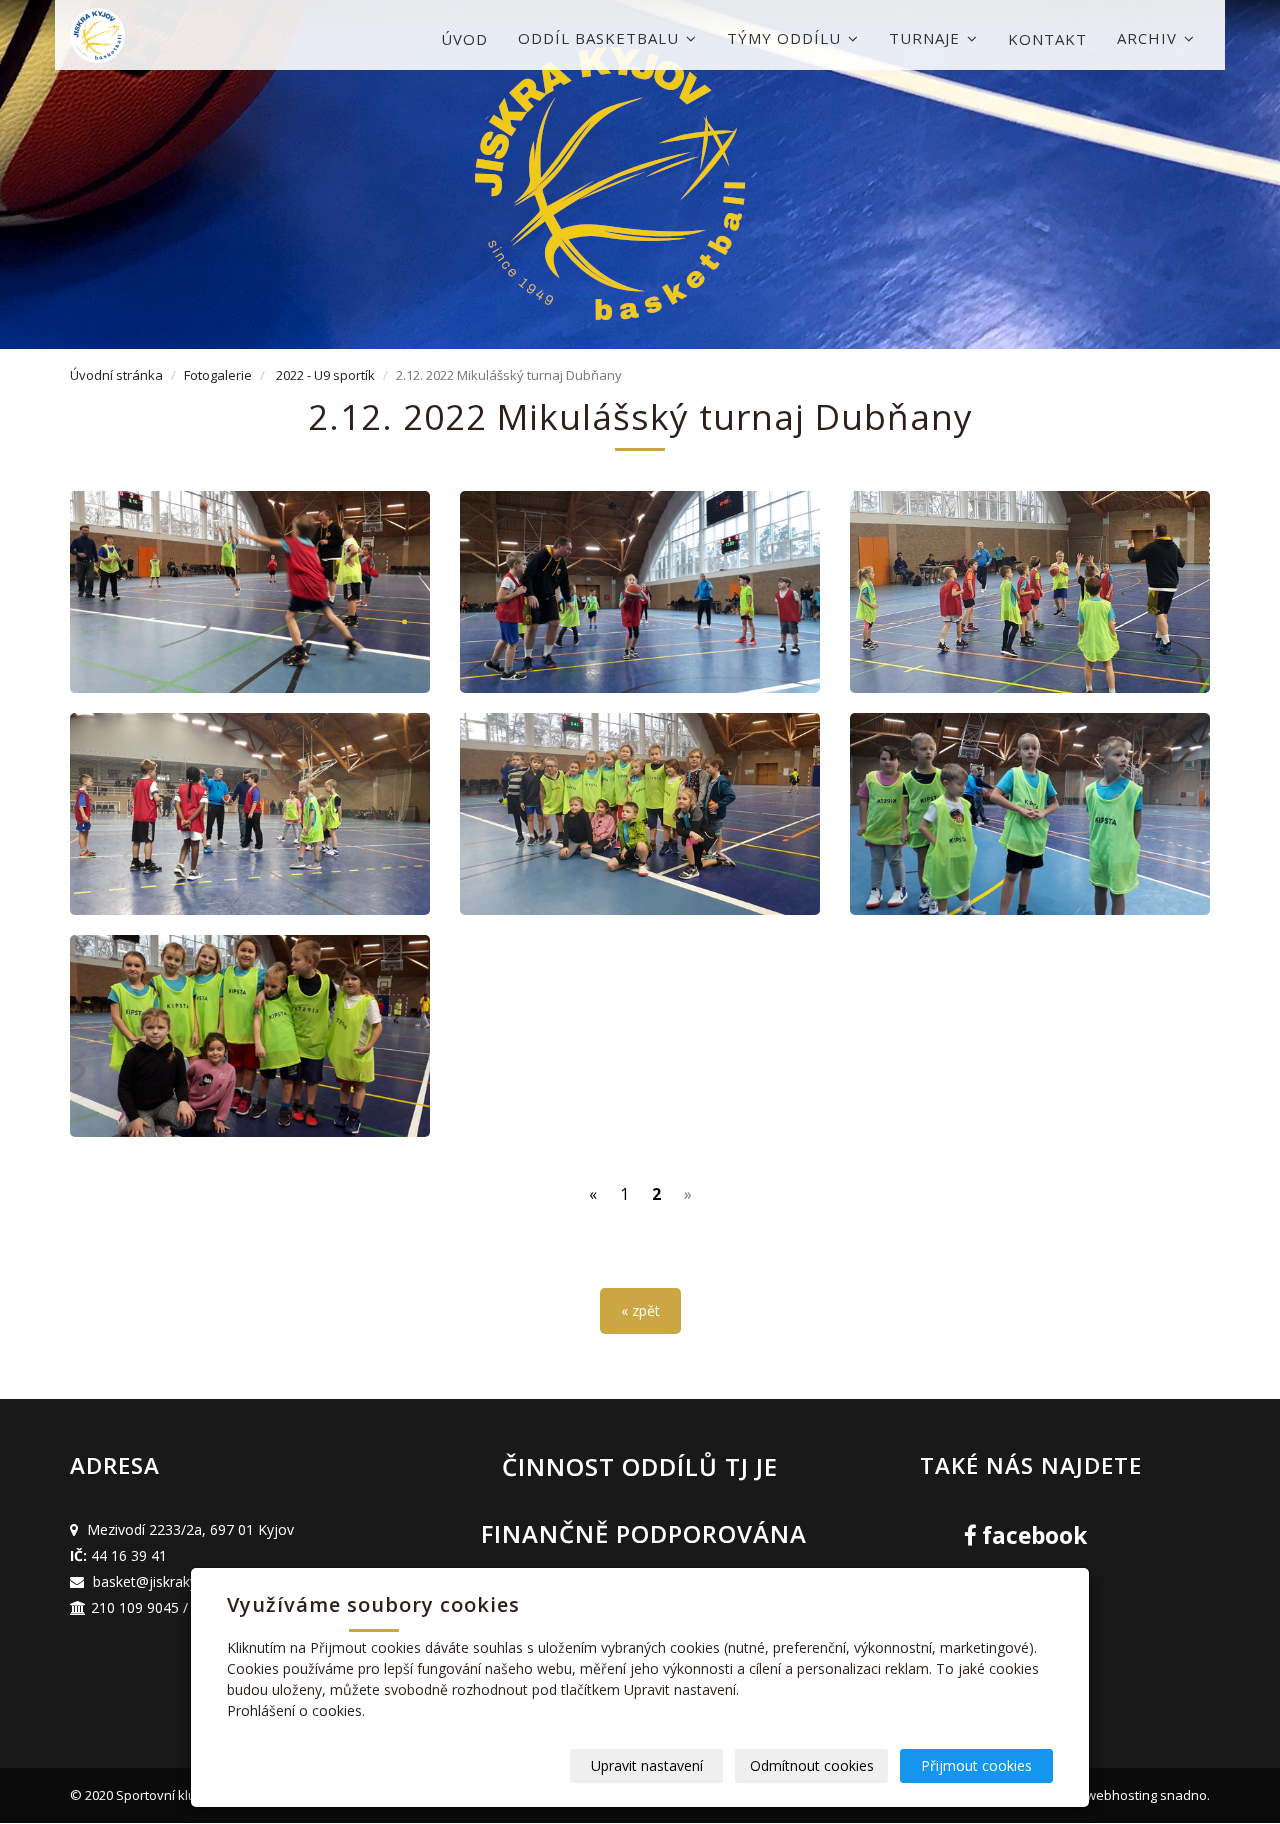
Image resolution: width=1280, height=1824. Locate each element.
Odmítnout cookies (812, 1765)
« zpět (640, 1310)
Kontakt (1047, 39)
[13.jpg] (250, 592)
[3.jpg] (1030, 814)
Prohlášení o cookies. (296, 1710)
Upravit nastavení (647, 1765)
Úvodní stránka (116, 375)
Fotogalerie (218, 375)
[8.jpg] (250, 814)
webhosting (1121, 1795)
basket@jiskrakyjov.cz (163, 1581)
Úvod (464, 39)
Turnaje (927, 38)
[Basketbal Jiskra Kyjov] (170, 35)
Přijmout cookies (976, 1765)
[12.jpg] (640, 592)
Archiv (1149, 38)
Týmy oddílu (786, 38)
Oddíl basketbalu (601, 38)
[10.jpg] (1030, 592)
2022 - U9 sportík (325, 375)
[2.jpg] (250, 1036)
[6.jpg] (640, 814)
